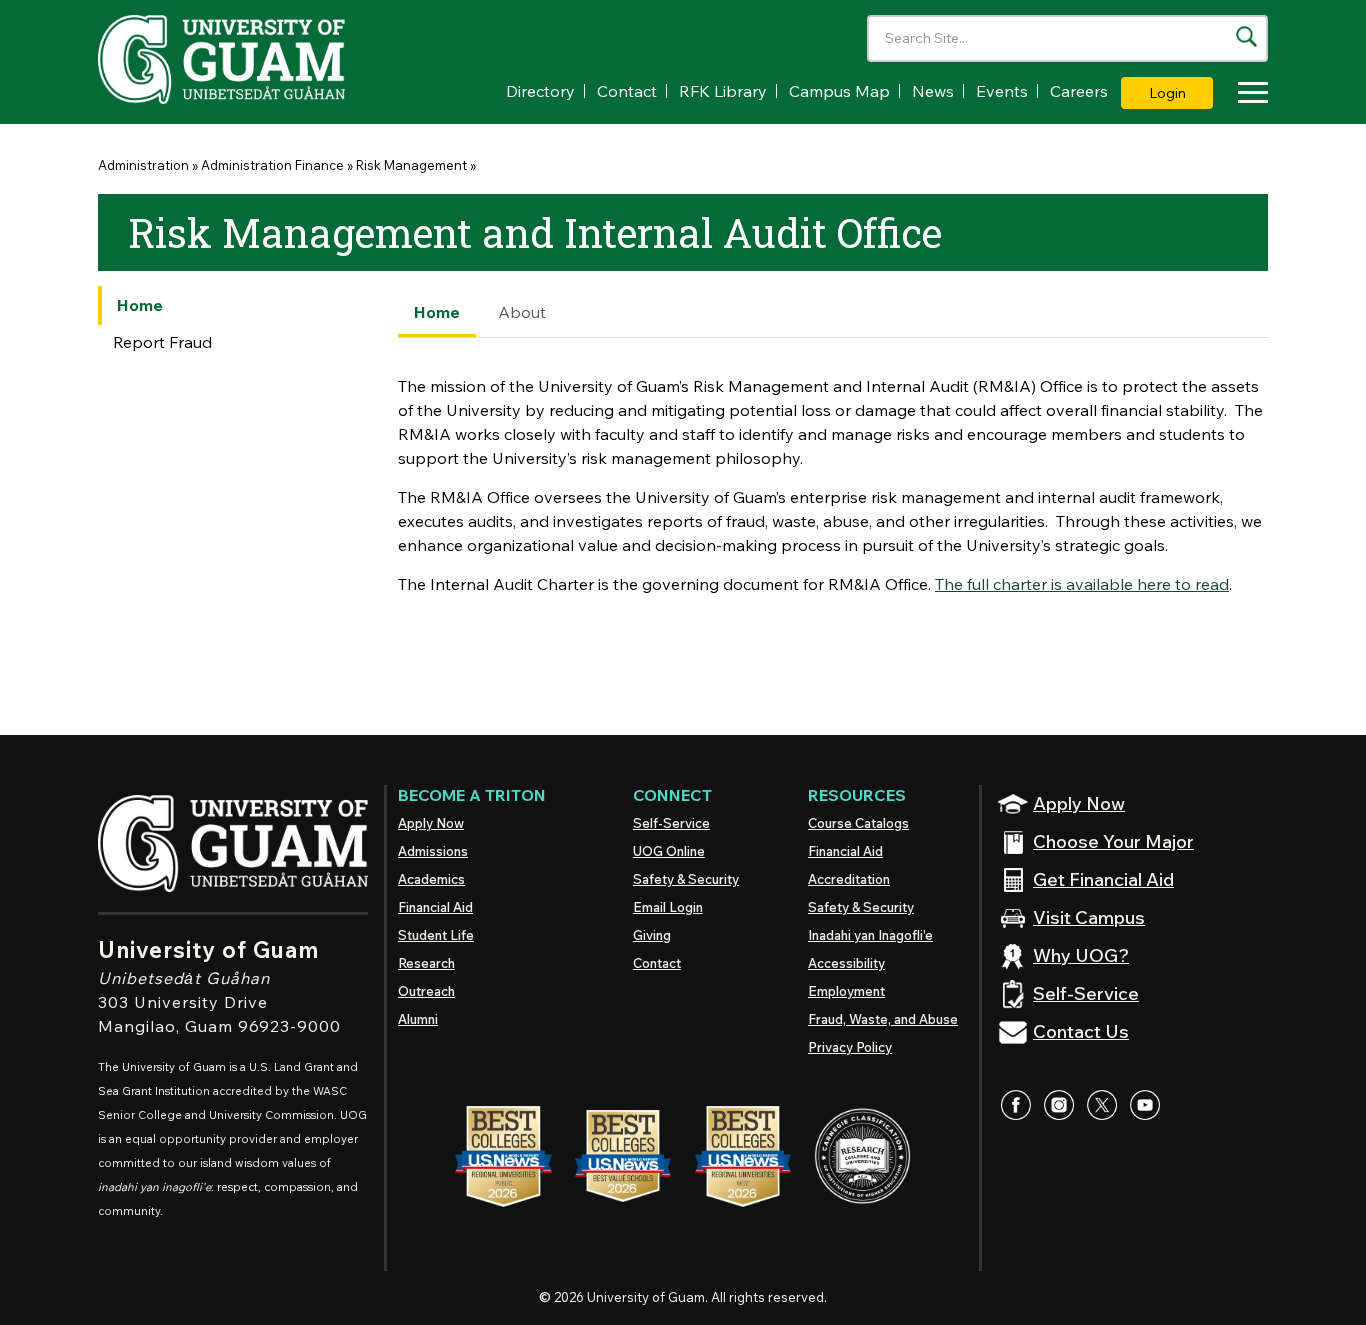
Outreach (426, 991)
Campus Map (839, 91)
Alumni (418, 1019)
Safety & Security (686, 879)
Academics (431, 879)
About (522, 312)
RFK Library (723, 91)
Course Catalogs (858, 823)
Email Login (668, 907)
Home (140, 305)
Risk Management (411, 165)
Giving (652, 935)
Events (1002, 91)
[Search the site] (1246, 36)
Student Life (436, 935)
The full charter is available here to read (1082, 584)
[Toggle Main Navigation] (1248, 95)
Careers (1079, 91)
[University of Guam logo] (248, 59)
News (933, 91)
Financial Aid (435, 907)
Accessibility (846, 963)
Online (669, 851)
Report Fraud (162, 342)
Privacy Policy (850, 1047)
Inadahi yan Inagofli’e (870, 935)
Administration (143, 165)
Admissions (433, 851)
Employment (846, 991)
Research (426, 963)
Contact (627, 91)
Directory (540, 91)
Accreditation (849, 879)
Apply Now (431, 823)
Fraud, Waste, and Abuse (883, 1019)
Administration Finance (272, 165)
